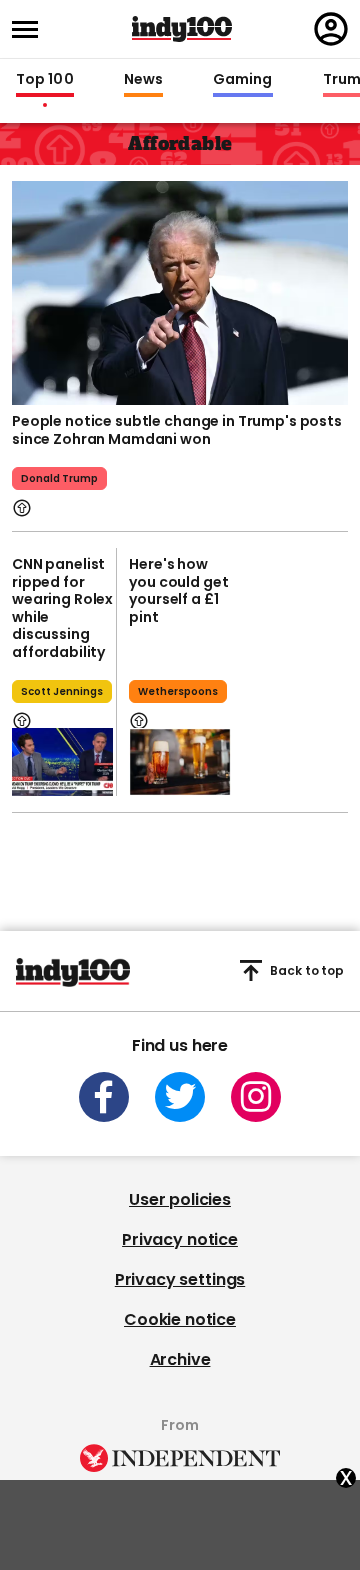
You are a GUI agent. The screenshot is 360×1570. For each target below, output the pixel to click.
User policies (180, 1199)
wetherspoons (178, 691)
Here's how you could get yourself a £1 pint (178, 590)
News (143, 80)
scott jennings (62, 691)
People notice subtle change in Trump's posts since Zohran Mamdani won (177, 430)
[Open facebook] (104, 1097)
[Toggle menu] (31, 29)
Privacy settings (180, 1279)
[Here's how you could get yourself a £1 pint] (179, 762)
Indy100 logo (182, 29)
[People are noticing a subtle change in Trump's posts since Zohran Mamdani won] (180, 291)
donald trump (59, 478)
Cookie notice (180, 1319)
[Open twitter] (180, 1097)
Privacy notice (180, 1239)
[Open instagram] (256, 1097)
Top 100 (45, 80)
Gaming (243, 80)
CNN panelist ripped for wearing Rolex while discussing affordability (62, 608)
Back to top (307, 970)
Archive (180, 1359)
